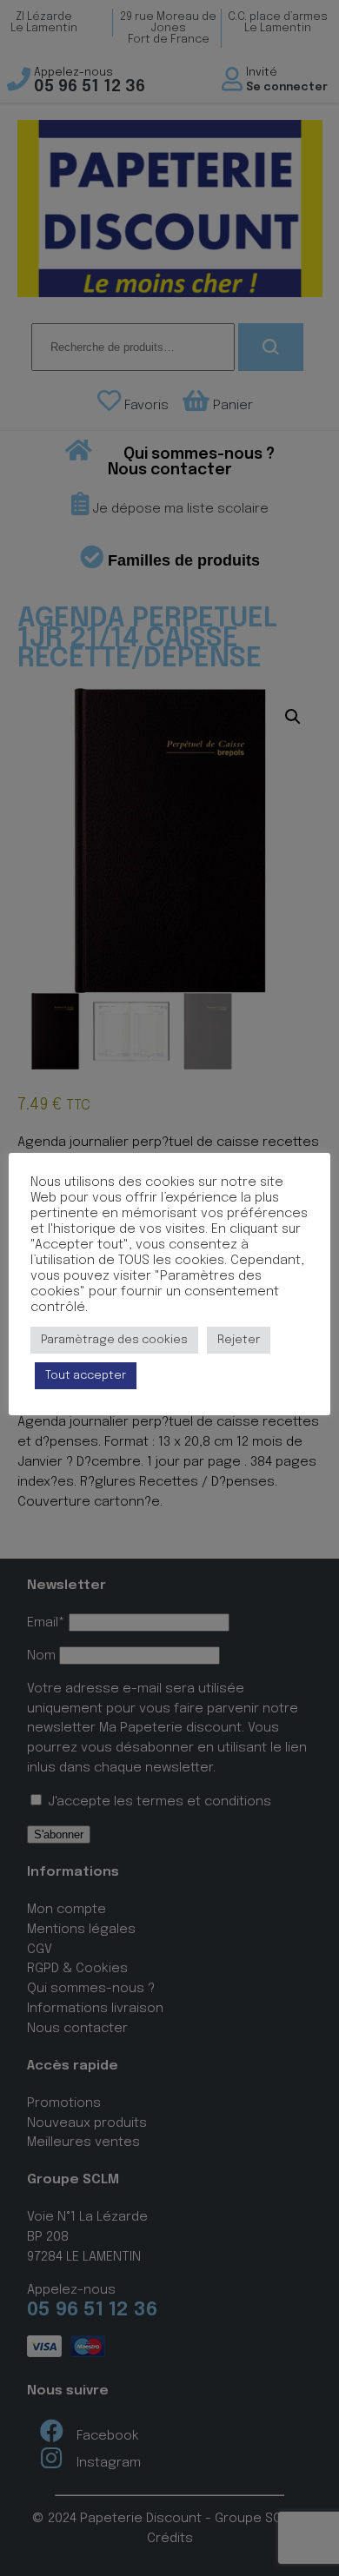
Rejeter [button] (239, 1340)
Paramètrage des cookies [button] (114, 1340)
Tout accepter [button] (86, 1376)
